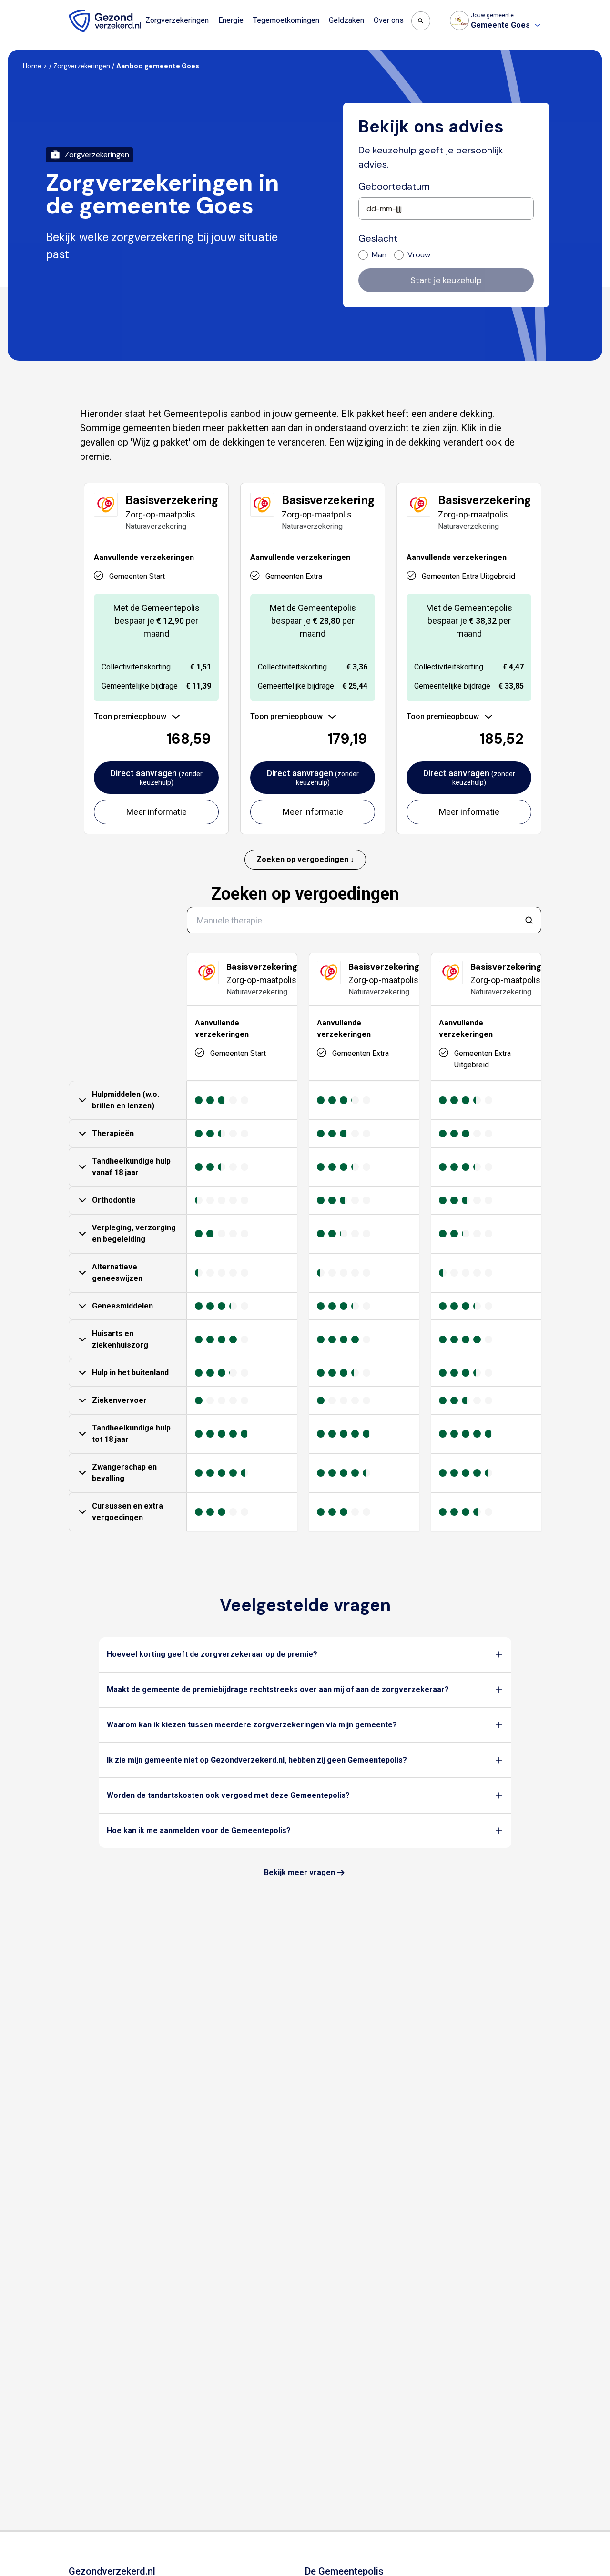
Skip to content (47, 9)
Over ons (389, 20)
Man (379, 255)
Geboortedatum (394, 186)
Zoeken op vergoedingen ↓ (305, 859)
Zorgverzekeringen (177, 20)
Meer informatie (157, 812)
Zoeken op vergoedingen (305, 894)
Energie (231, 20)
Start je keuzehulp (446, 280)
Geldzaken (346, 20)
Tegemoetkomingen (286, 20)
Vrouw (419, 255)
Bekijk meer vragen (300, 1872)
